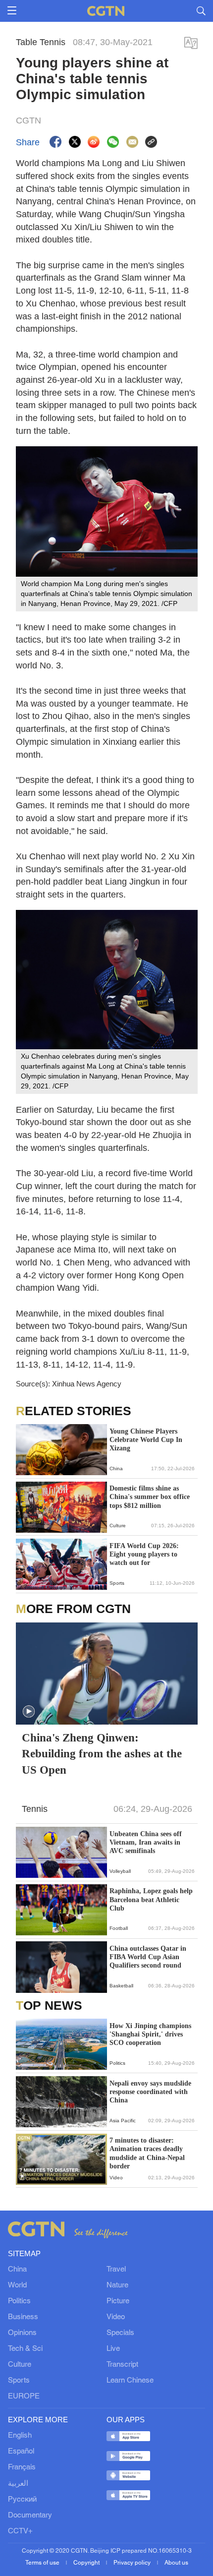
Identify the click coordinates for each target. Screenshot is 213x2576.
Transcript (122, 2365)
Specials (120, 2333)
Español (21, 2452)
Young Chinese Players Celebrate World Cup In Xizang (146, 1440)
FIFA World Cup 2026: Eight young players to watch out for (144, 1554)
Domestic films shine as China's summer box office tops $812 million (150, 1497)
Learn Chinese (130, 2381)
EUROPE (24, 2396)
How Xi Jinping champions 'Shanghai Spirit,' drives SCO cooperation (150, 2034)
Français (22, 2467)
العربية (18, 2484)
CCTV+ (20, 2531)
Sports (19, 2381)
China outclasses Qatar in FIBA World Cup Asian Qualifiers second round (148, 1957)
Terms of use (43, 2563)
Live (113, 2349)
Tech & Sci (25, 2349)
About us (176, 2563)
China (17, 2270)
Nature (117, 2285)
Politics (19, 2301)
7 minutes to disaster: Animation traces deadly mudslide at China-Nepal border (147, 2153)
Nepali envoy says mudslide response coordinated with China (150, 2092)
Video (116, 2317)
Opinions (22, 2333)
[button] (29, 1712)
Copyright (87, 2563)
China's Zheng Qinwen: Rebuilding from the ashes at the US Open (102, 1754)
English (20, 2436)
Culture (20, 2365)
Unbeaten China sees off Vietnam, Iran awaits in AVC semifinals (146, 1842)
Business (23, 2317)
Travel (116, 2270)
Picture (118, 2301)
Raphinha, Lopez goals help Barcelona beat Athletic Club (151, 1899)
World (17, 2285)
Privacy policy (133, 2563)
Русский (22, 2500)
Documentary (30, 2516)
